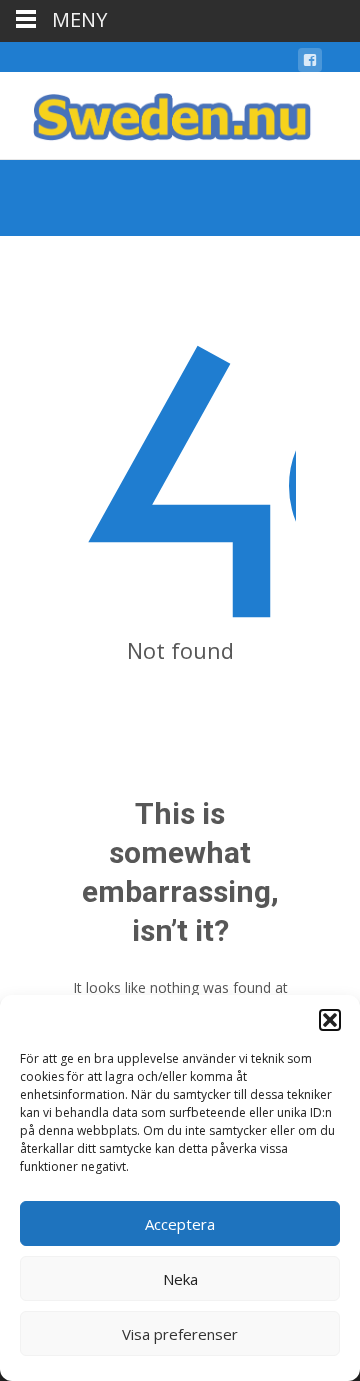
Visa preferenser (180, 1334)
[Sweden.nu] (156, 112)
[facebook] (310, 63)
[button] (330, 1020)
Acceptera (180, 1224)
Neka (180, 1279)
